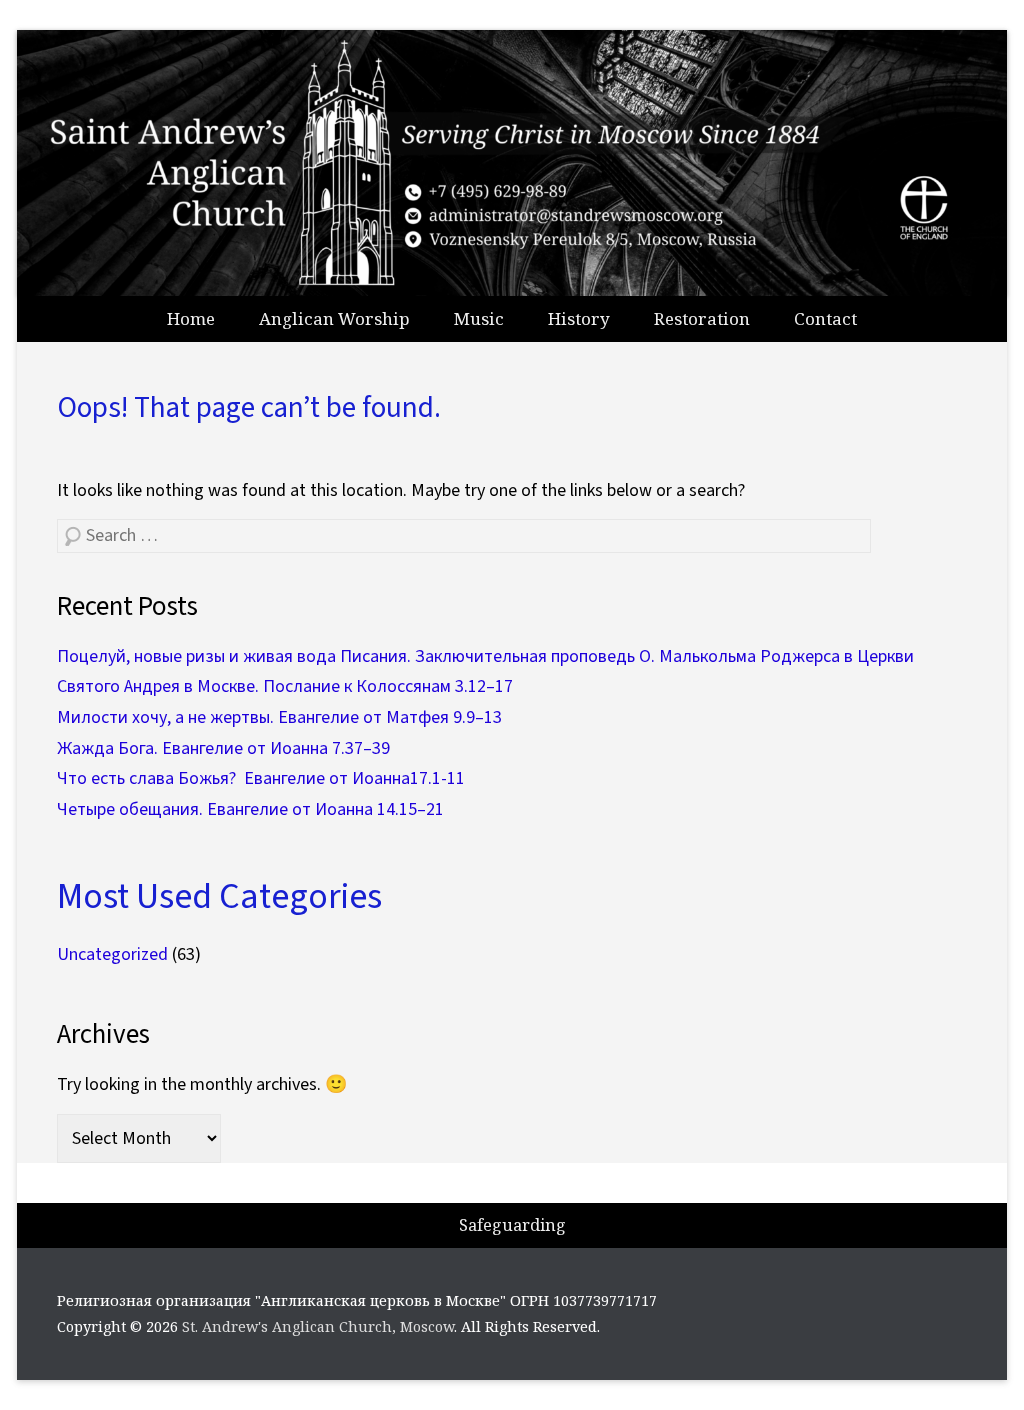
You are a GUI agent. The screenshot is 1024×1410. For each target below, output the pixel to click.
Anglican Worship (334, 318)
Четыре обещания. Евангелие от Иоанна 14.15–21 (250, 809)
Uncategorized (112, 954)
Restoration (702, 318)
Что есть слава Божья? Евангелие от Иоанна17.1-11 (261, 778)
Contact (825, 318)
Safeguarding (512, 1225)
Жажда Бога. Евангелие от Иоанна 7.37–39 (223, 748)
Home (191, 318)
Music (479, 318)
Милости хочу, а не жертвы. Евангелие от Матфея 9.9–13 (279, 717)
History (579, 318)
